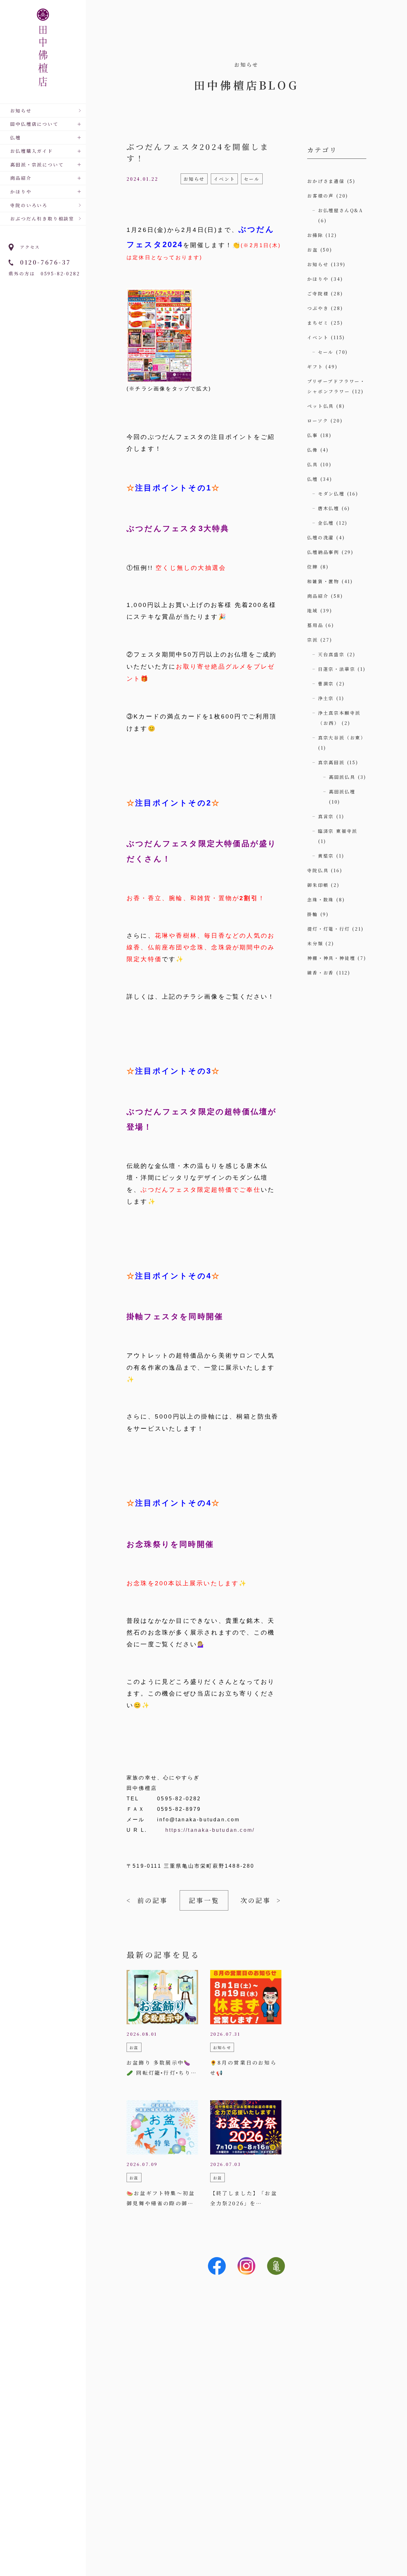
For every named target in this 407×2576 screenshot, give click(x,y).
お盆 (313, 250)
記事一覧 (204, 1900)
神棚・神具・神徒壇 (331, 958)
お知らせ (21, 111)
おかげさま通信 (326, 181)
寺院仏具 (318, 870)
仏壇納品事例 (323, 552)
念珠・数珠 (321, 900)
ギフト (315, 367)
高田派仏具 (342, 777)
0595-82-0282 (60, 273)
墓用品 (315, 625)
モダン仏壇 (331, 494)
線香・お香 (321, 973)
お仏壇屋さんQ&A (341, 210)
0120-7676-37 (45, 262)
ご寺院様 (318, 293)
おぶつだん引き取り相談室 (42, 219)
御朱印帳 (318, 885)
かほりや (318, 279)
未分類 (315, 943)
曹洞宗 (326, 684)
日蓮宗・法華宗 (337, 669)
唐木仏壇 (329, 508)
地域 (313, 610)
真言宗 (326, 816)
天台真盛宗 (331, 654)
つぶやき (318, 308)
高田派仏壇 (342, 792)
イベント (318, 337)
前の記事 (153, 1900)
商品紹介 (318, 596)
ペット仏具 (321, 406)
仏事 (313, 435)
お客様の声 (321, 196)
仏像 (313, 450)
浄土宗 (326, 698)
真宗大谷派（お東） (342, 738)
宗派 (313, 640)
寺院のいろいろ (29, 205)
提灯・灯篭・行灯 (328, 929)
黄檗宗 (326, 856)
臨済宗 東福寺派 (338, 831)
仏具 (313, 464)
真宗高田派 (331, 762)
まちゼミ (318, 323)
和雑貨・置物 (323, 581)
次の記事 (256, 1900)
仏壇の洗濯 (321, 537)
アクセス (30, 247)
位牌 (313, 567)
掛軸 (313, 914)
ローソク (318, 421)
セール (326, 352)
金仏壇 (326, 523)
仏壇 (313, 479)
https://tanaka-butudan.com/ (210, 1830)
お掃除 (315, 235)
